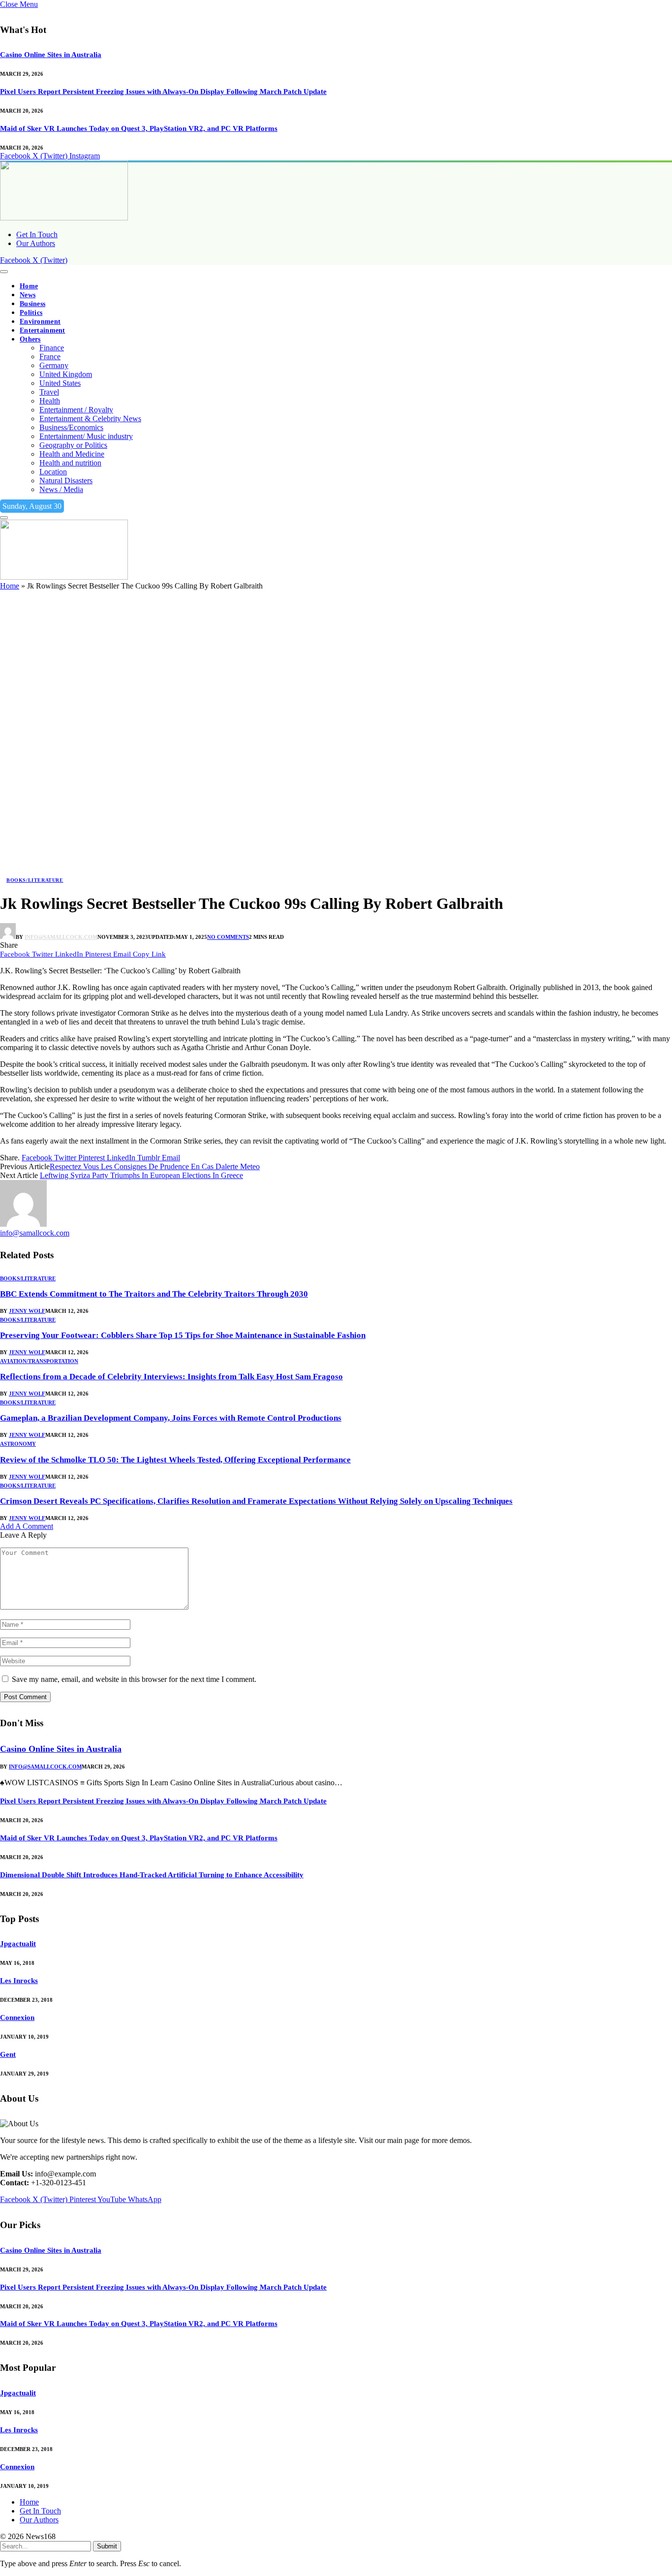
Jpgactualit (18, 1944)
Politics (31, 313)
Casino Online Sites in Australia (51, 55)
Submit (107, 2546)
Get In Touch (37, 234)
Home (29, 286)
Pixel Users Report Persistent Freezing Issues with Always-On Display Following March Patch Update (163, 92)
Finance (52, 348)
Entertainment (43, 330)
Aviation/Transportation (39, 1361)
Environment (40, 322)
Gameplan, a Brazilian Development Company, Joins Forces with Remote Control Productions (171, 1418)
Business (32, 304)
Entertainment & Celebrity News (90, 419)
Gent (8, 2054)
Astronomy (18, 1444)
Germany (54, 365)
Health (50, 401)
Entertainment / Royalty (76, 410)
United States (60, 383)
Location (53, 472)
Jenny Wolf (27, 1311)
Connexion (17, 2017)
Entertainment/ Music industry (86, 436)
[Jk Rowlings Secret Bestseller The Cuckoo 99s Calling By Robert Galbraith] (295, 870)
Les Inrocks (19, 1981)
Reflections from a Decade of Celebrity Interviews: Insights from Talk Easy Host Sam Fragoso (171, 1377)
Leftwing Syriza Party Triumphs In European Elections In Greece (141, 1175)
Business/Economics (71, 427)
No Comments (228, 937)
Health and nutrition (70, 463)
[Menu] (4, 272)
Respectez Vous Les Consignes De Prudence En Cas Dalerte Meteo (155, 1166)
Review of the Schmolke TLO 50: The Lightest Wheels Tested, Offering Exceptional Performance (175, 1460)
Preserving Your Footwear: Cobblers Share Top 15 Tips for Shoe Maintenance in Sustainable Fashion (183, 1335)
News (28, 295)
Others (30, 339)
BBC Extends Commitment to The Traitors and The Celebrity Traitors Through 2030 (154, 1294)
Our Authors (36, 243)
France (50, 357)
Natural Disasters (66, 481)
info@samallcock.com (61, 937)
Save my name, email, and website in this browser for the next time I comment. (134, 1679)
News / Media (61, 489)
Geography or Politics (73, 445)
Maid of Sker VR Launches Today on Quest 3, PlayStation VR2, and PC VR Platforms (139, 128)
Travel (49, 392)
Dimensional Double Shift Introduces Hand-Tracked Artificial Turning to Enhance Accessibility (152, 1875)
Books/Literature (35, 880)
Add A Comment (27, 1526)
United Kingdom (66, 374)
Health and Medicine (72, 454)
